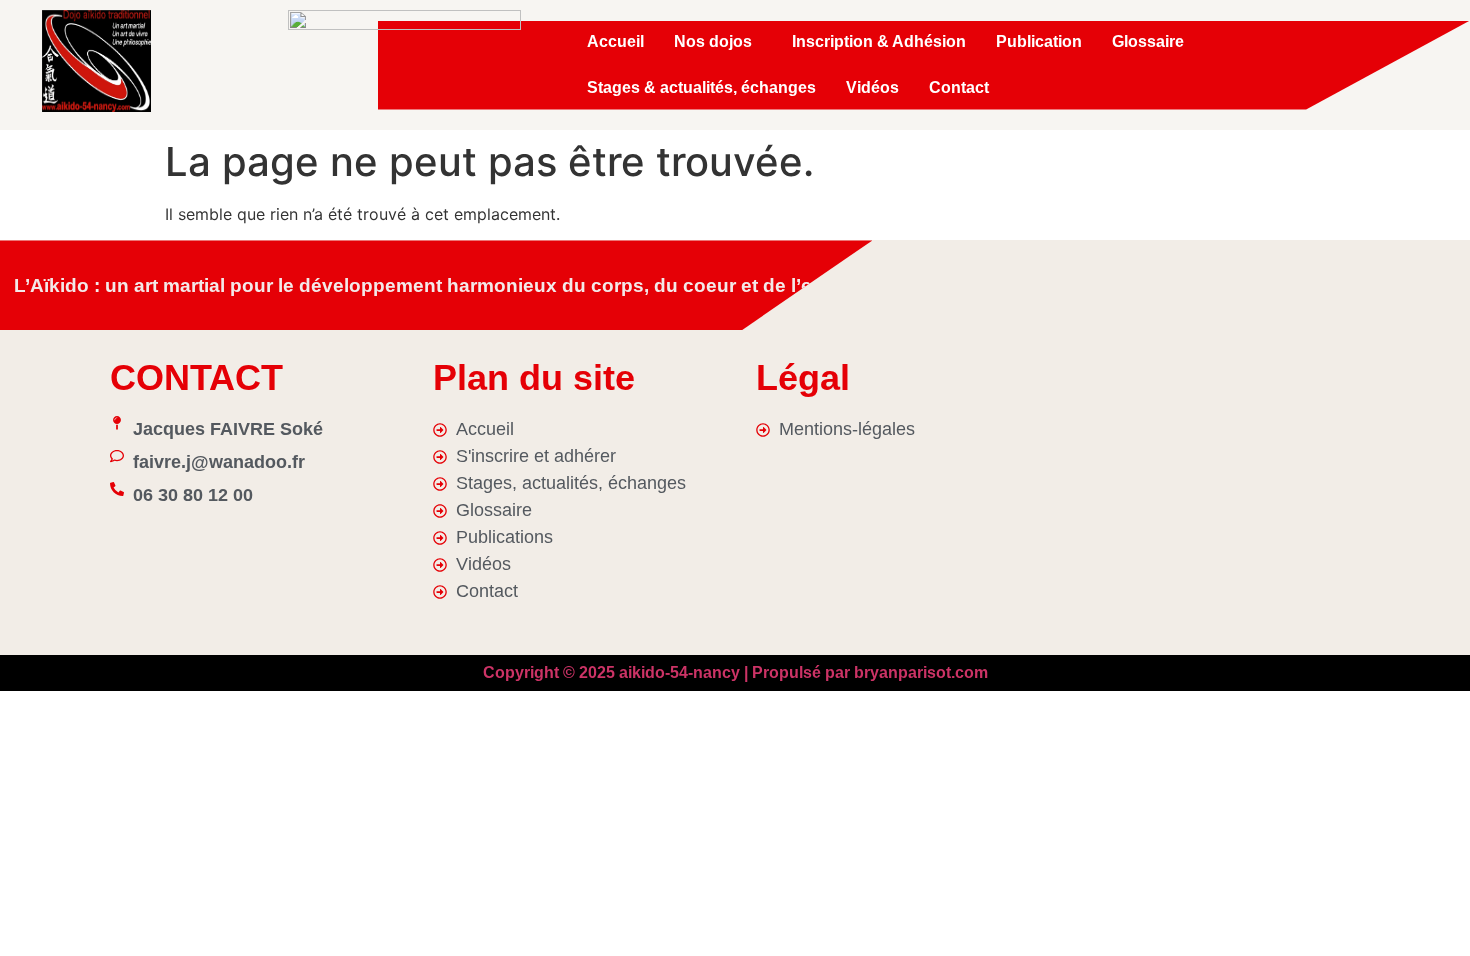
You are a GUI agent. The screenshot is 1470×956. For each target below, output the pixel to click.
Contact (959, 87)
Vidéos (872, 87)
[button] (718, 42)
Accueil (615, 41)
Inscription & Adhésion (879, 41)
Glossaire (1148, 41)
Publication (1039, 41)
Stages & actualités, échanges (701, 87)
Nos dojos (713, 41)
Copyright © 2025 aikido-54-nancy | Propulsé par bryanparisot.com (735, 672)
